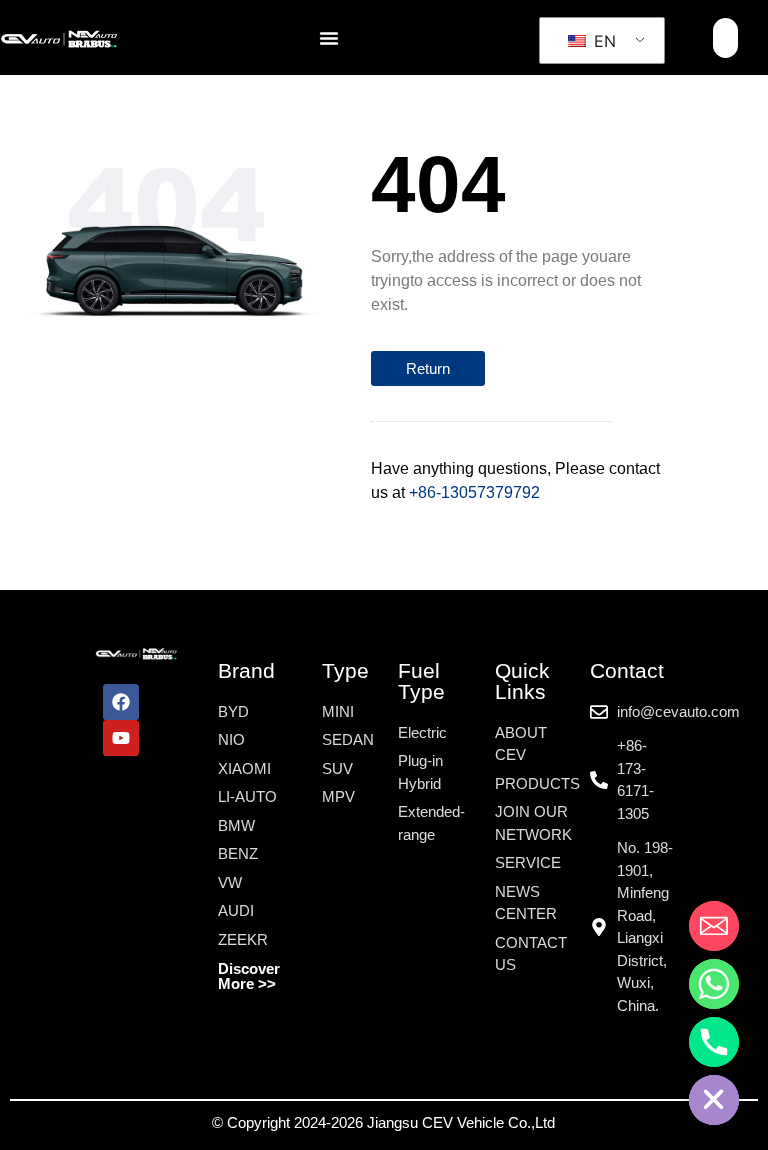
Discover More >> (249, 976)
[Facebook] (121, 702)
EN (602, 41)
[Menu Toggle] (329, 38)
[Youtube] (121, 738)
